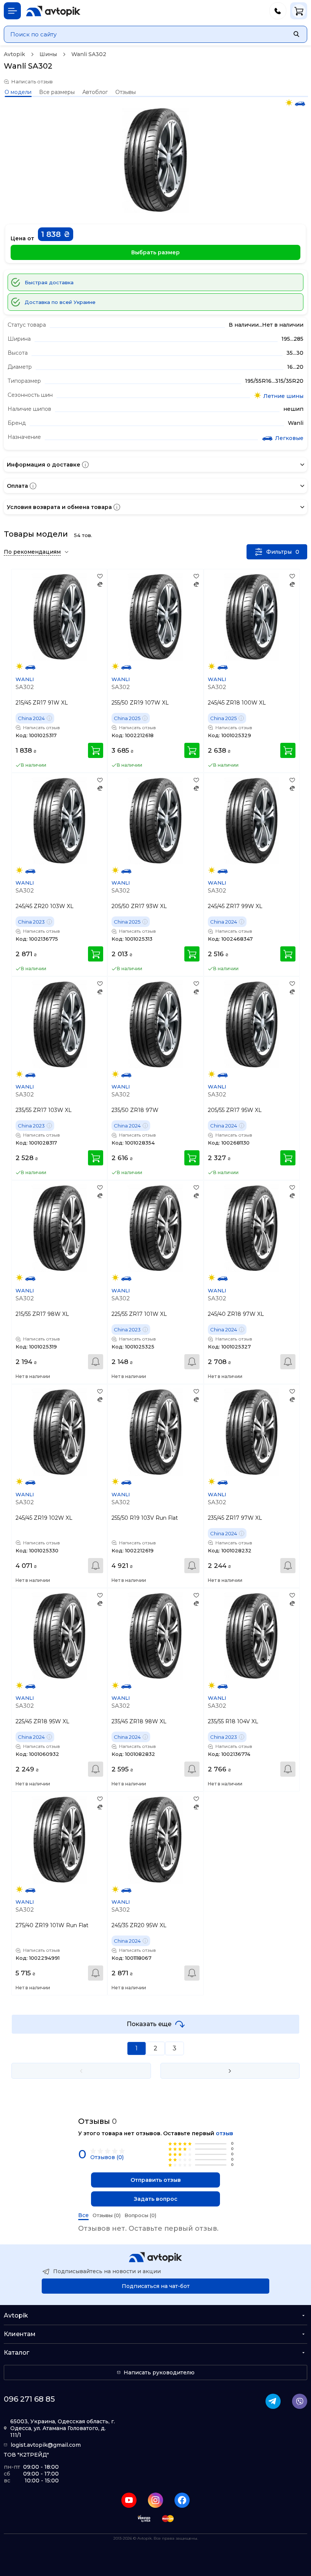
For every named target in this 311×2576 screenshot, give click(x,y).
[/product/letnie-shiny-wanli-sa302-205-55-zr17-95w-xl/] (252, 1024)
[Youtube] (129, 2500)
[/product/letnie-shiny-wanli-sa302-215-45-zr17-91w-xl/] (59, 617)
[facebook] (182, 2500)
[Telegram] (273, 2401)
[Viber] (300, 2401)
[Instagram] (155, 2500)
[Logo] (53, 11)
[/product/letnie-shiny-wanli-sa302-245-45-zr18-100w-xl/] (252, 617)
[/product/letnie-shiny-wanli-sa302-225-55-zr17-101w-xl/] (155, 1228)
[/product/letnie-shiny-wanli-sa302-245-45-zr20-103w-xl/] (59, 821)
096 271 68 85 (29, 2399)
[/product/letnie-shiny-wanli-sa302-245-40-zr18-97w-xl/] (252, 1228)
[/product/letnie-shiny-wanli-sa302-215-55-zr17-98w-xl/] (59, 1228)
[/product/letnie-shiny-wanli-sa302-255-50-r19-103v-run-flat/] (155, 1432)
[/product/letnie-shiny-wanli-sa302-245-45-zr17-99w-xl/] (252, 821)
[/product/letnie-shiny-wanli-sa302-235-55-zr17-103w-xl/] (59, 1024)
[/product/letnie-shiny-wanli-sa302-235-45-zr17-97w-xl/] (252, 1432)
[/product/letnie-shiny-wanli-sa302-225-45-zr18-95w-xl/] (59, 1636)
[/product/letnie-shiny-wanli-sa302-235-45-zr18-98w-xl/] (155, 1636)
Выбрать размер (155, 252)
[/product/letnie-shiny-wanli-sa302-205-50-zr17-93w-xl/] (155, 821)
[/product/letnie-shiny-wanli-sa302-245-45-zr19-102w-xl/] (59, 1432)
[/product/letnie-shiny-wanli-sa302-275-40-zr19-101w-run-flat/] (59, 1839)
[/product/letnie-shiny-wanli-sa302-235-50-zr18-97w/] (155, 1024)
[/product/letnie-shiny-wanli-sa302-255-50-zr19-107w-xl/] (155, 617)
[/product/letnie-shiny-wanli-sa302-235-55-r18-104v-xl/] (252, 1636)
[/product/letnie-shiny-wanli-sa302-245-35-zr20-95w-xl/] (155, 1839)
